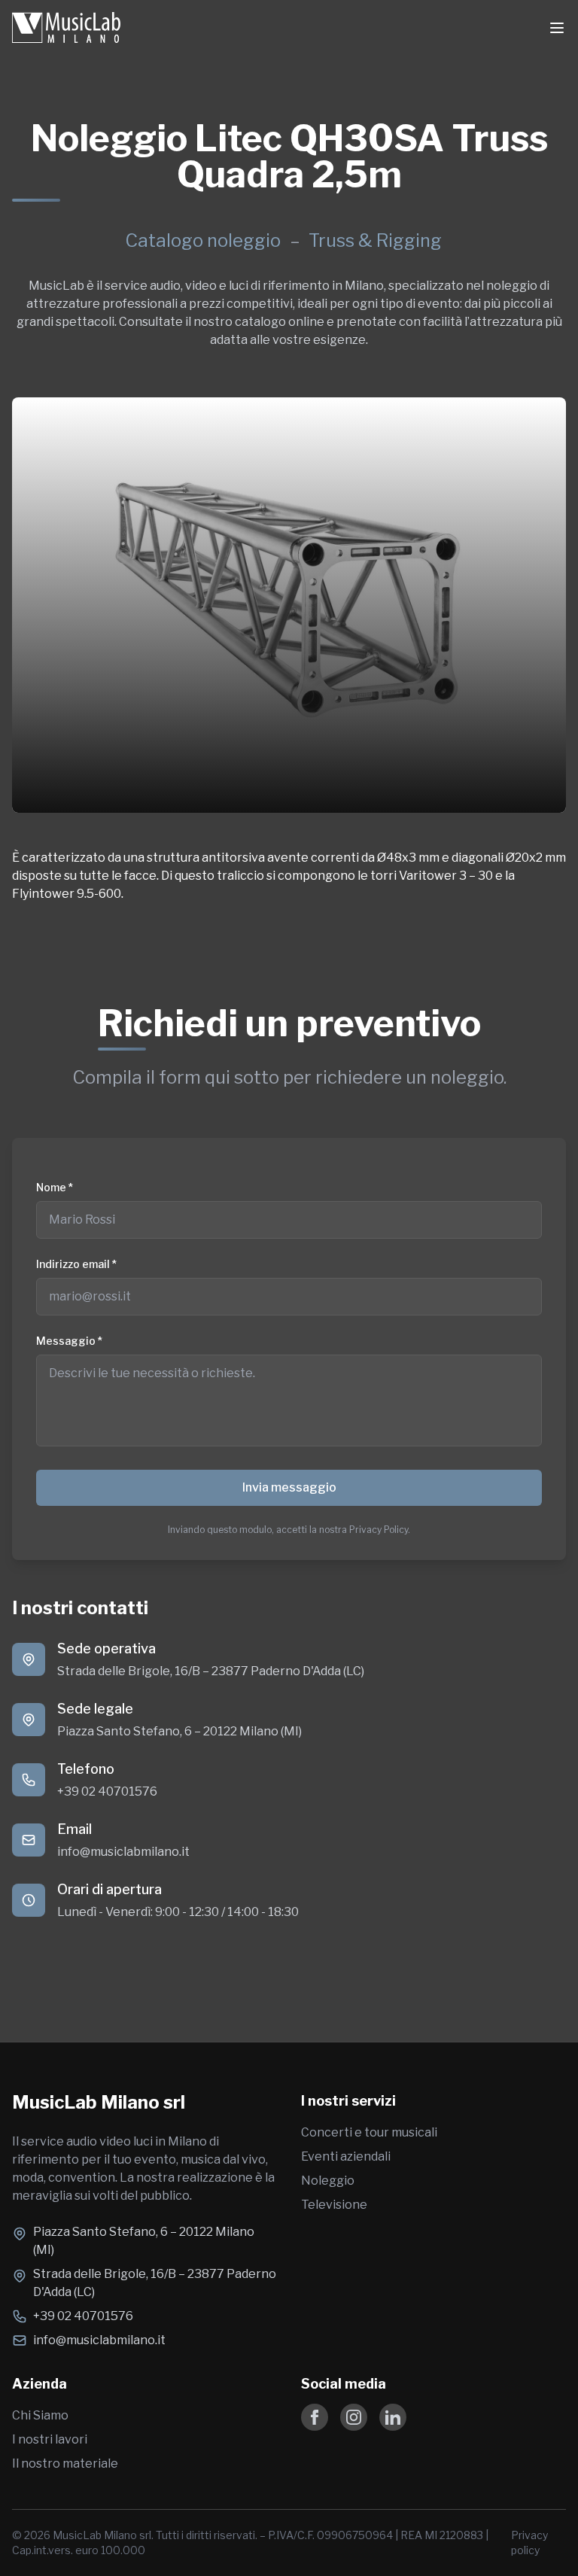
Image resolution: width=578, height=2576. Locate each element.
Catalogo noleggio (203, 240)
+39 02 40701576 (107, 1791)
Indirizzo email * (76, 1264)
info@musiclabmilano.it (123, 1852)
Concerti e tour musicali (369, 2132)
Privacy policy (529, 2543)
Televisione (334, 2205)
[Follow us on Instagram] (354, 2417)
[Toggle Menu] (557, 28)
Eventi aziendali (346, 2156)
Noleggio (328, 2181)
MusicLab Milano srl (99, 2102)
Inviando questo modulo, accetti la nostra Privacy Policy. (289, 1530)
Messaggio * (69, 1341)
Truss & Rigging (375, 240)
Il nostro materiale (65, 2463)
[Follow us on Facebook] (315, 2417)
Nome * (55, 1187)
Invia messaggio (289, 1487)
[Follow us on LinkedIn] (393, 2417)
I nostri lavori (50, 2439)
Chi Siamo (40, 2415)
